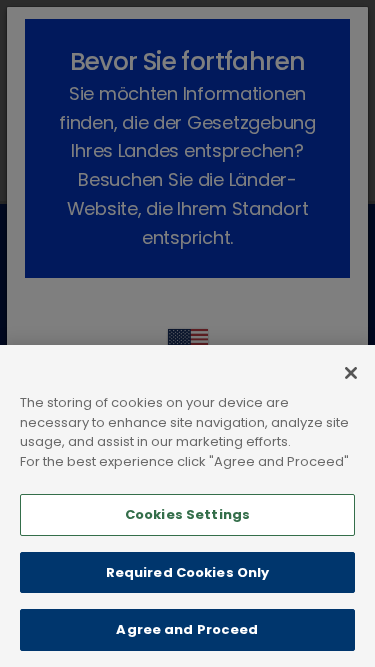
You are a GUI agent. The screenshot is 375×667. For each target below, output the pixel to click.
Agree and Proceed (187, 629)
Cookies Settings (187, 514)
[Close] (351, 373)
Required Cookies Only (188, 572)
